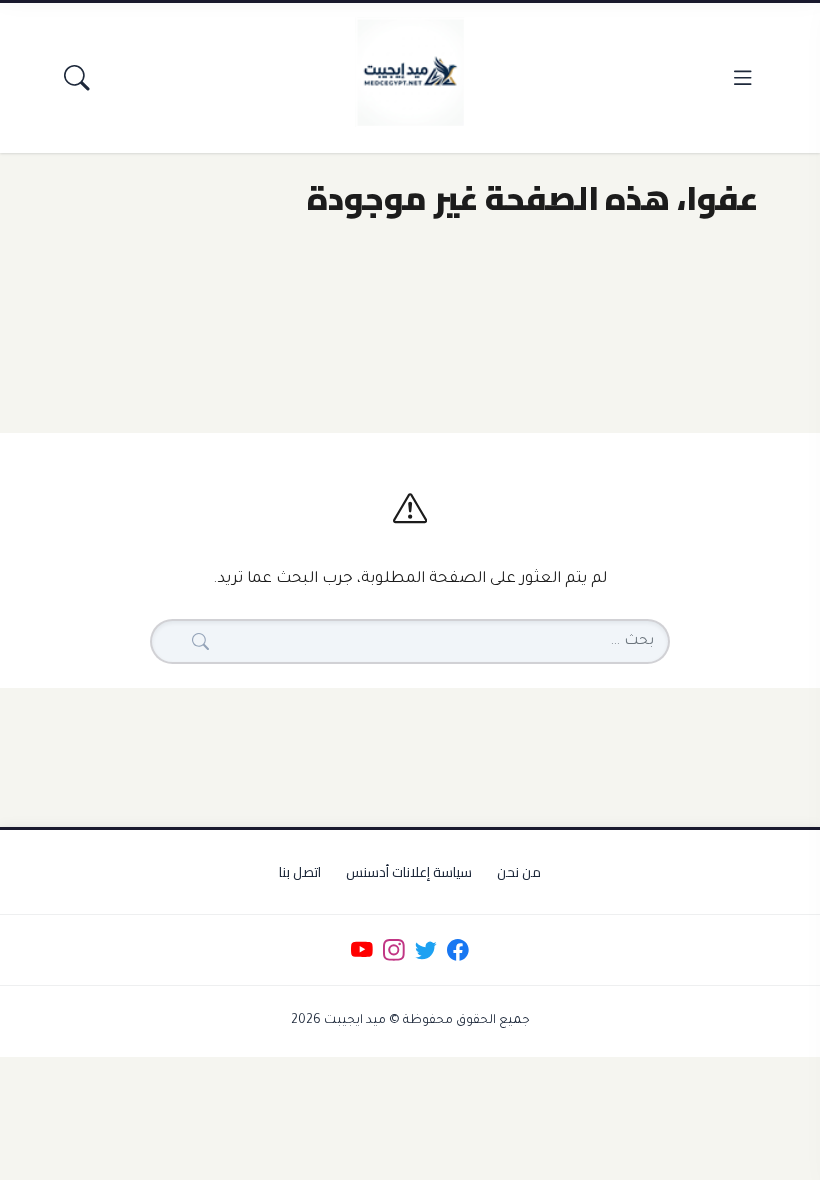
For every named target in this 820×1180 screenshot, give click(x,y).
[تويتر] (425, 950)
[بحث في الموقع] (77, 77)
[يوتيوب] (361, 950)
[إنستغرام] (393, 950)
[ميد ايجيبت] (410, 72)
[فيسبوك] (458, 950)
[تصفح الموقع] (742, 77)
